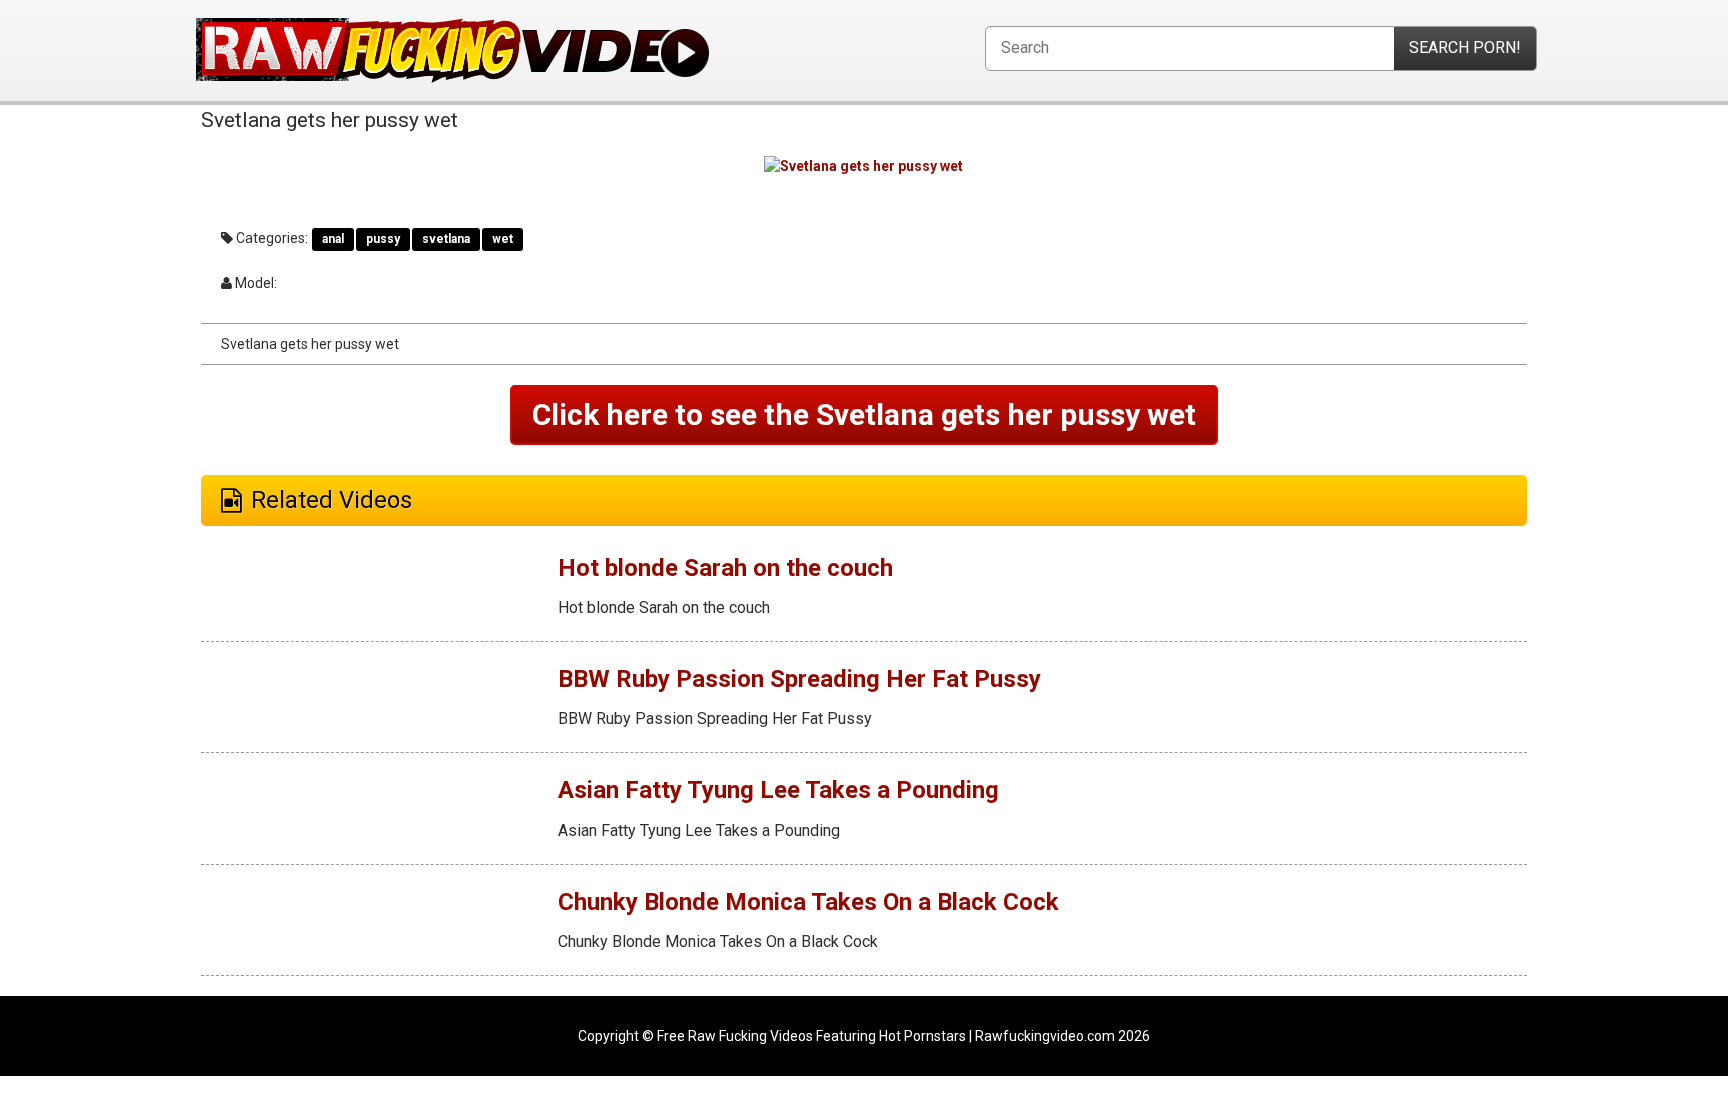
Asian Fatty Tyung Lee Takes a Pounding (778, 790)
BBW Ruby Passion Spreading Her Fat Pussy (799, 679)
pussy (383, 239)
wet (502, 239)
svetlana (446, 239)
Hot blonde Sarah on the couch (725, 568)
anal (333, 239)
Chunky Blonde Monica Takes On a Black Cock (808, 902)
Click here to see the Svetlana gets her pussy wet (864, 414)
